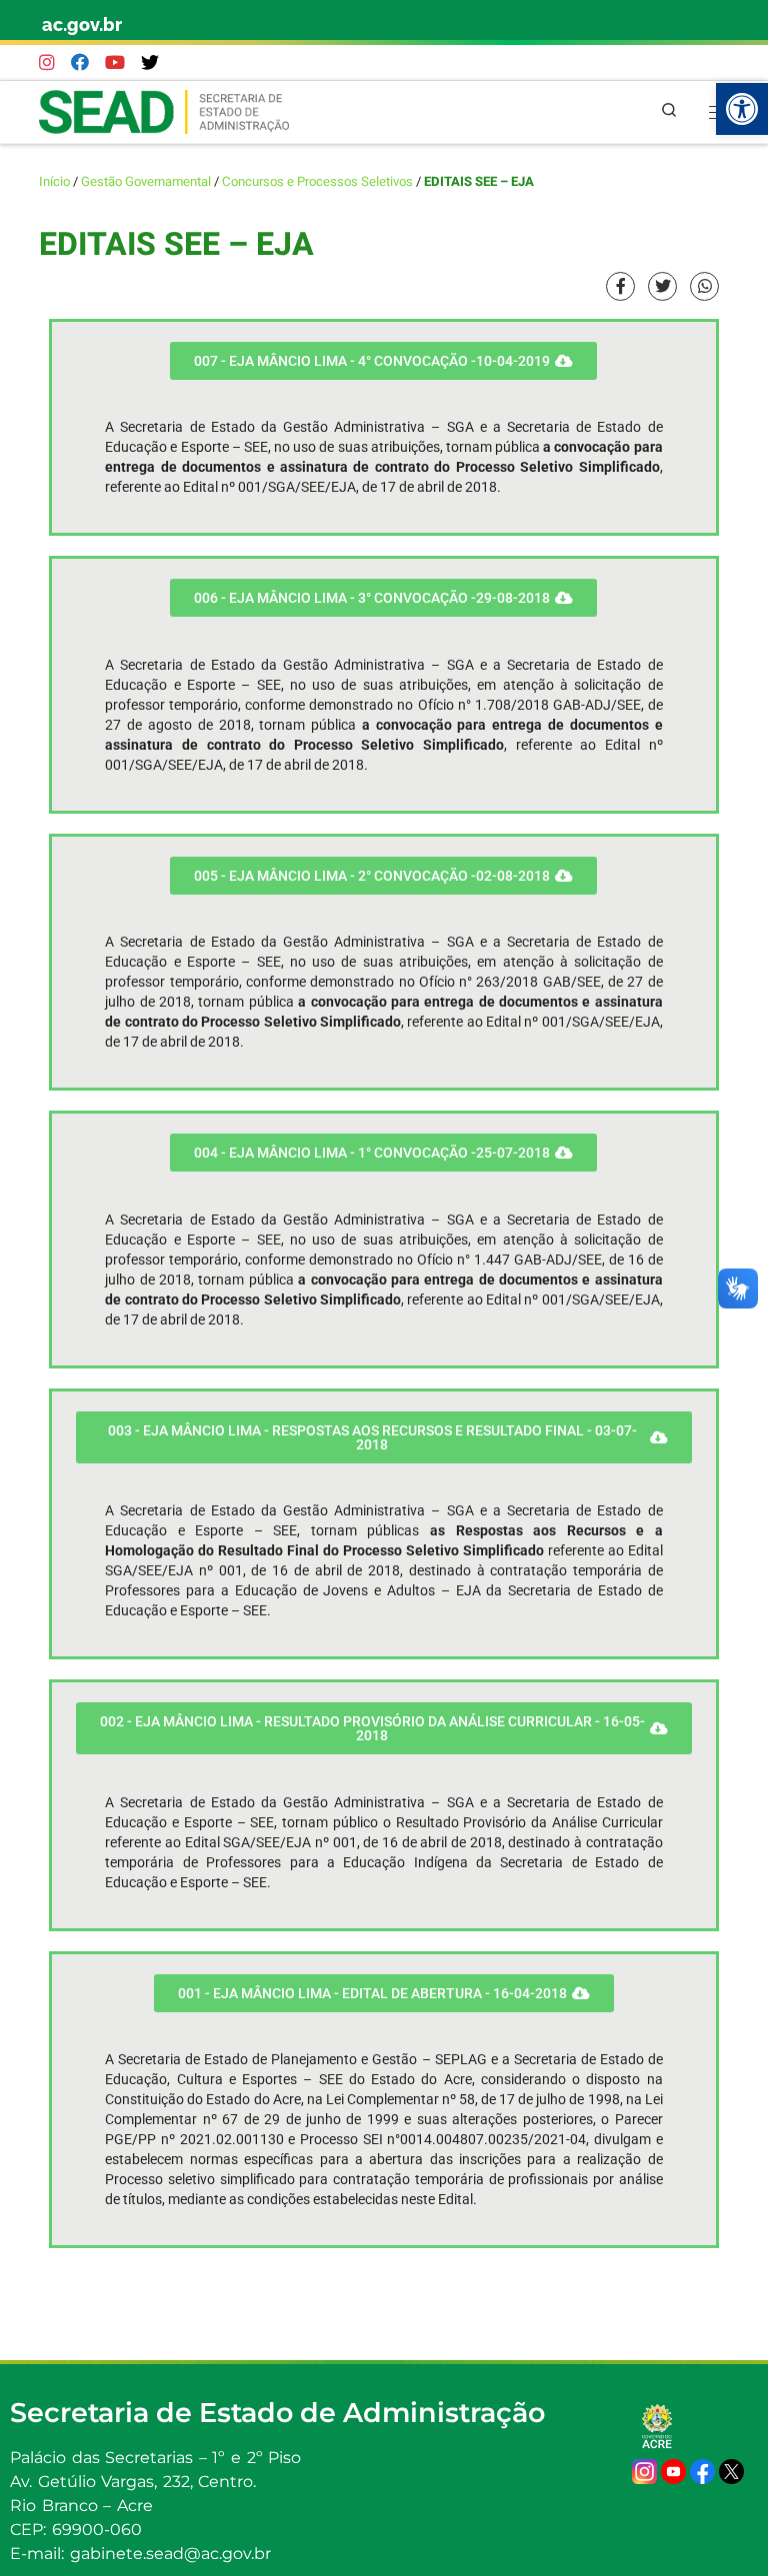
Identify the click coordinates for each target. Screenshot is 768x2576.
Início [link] (54, 182)
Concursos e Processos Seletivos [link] (317, 182)
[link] (742, 109)
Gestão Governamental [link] (146, 182)
